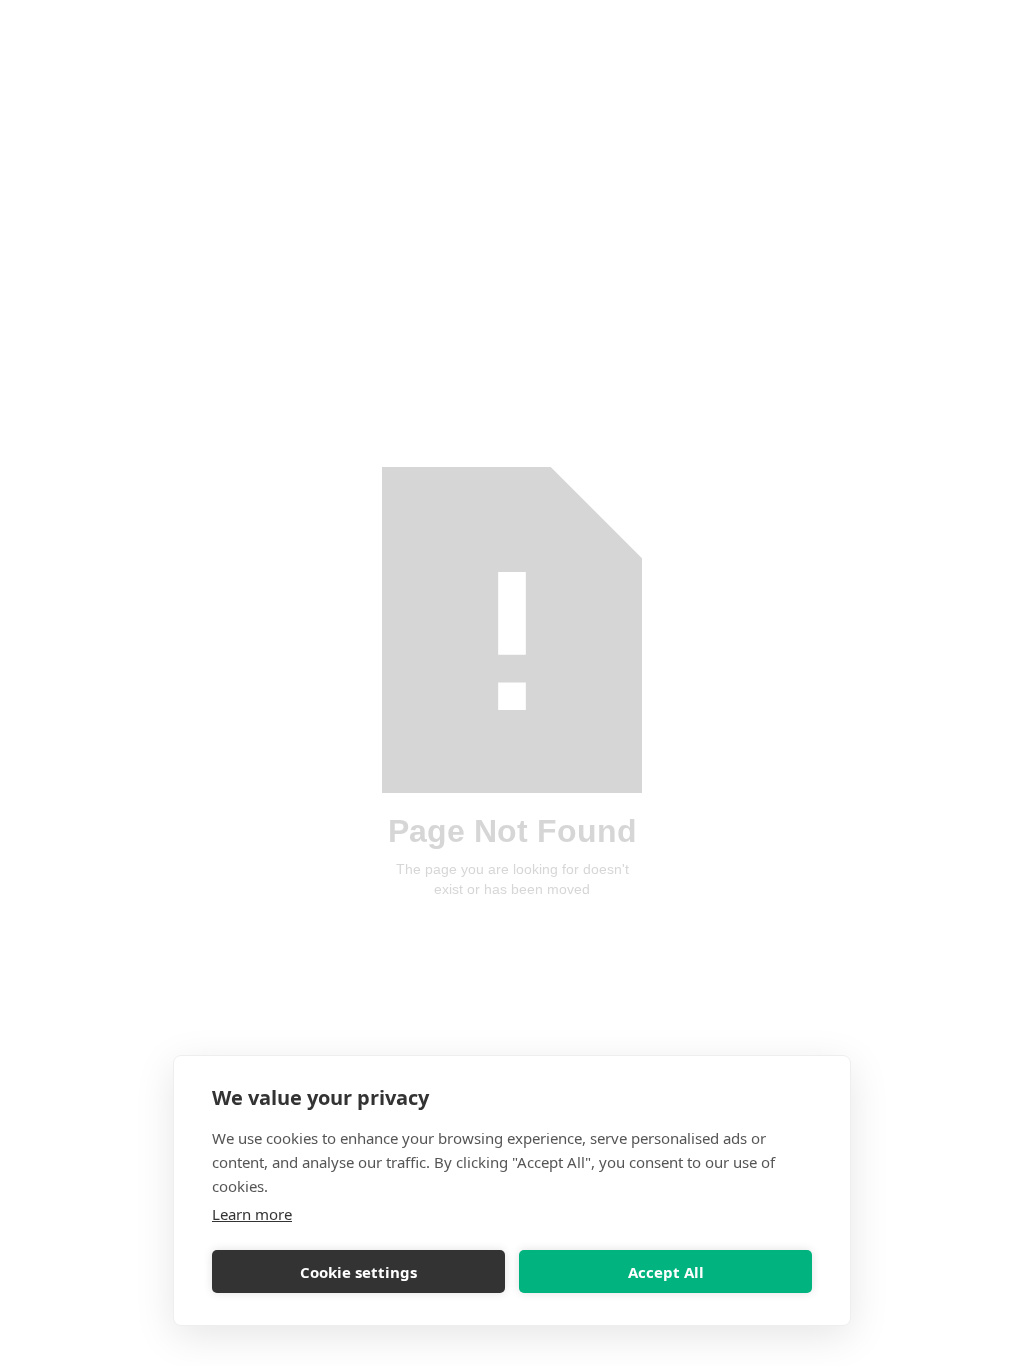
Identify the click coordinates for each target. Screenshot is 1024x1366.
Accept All (666, 1272)
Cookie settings (358, 1272)
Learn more (252, 1214)
